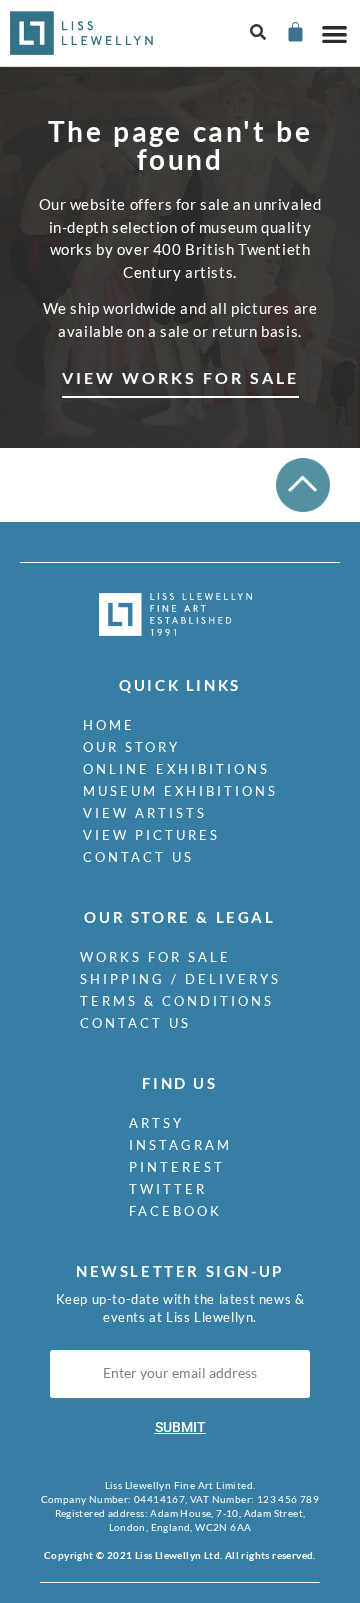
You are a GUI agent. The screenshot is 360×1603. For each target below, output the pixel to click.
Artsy (156, 1123)
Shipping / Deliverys (180, 979)
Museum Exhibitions (180, 791)
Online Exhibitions (176, 769)
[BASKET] (294, 31)
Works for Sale (155, 957)
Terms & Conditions (177, 1001)
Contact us (138, 857)
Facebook (175, 1211)
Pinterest (177, 1167)
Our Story (131, 747)
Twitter (168, 1189)
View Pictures (151, 835)
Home (109, 725)
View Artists (145, 813)
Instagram (180, 1145)
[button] (258, 33)
